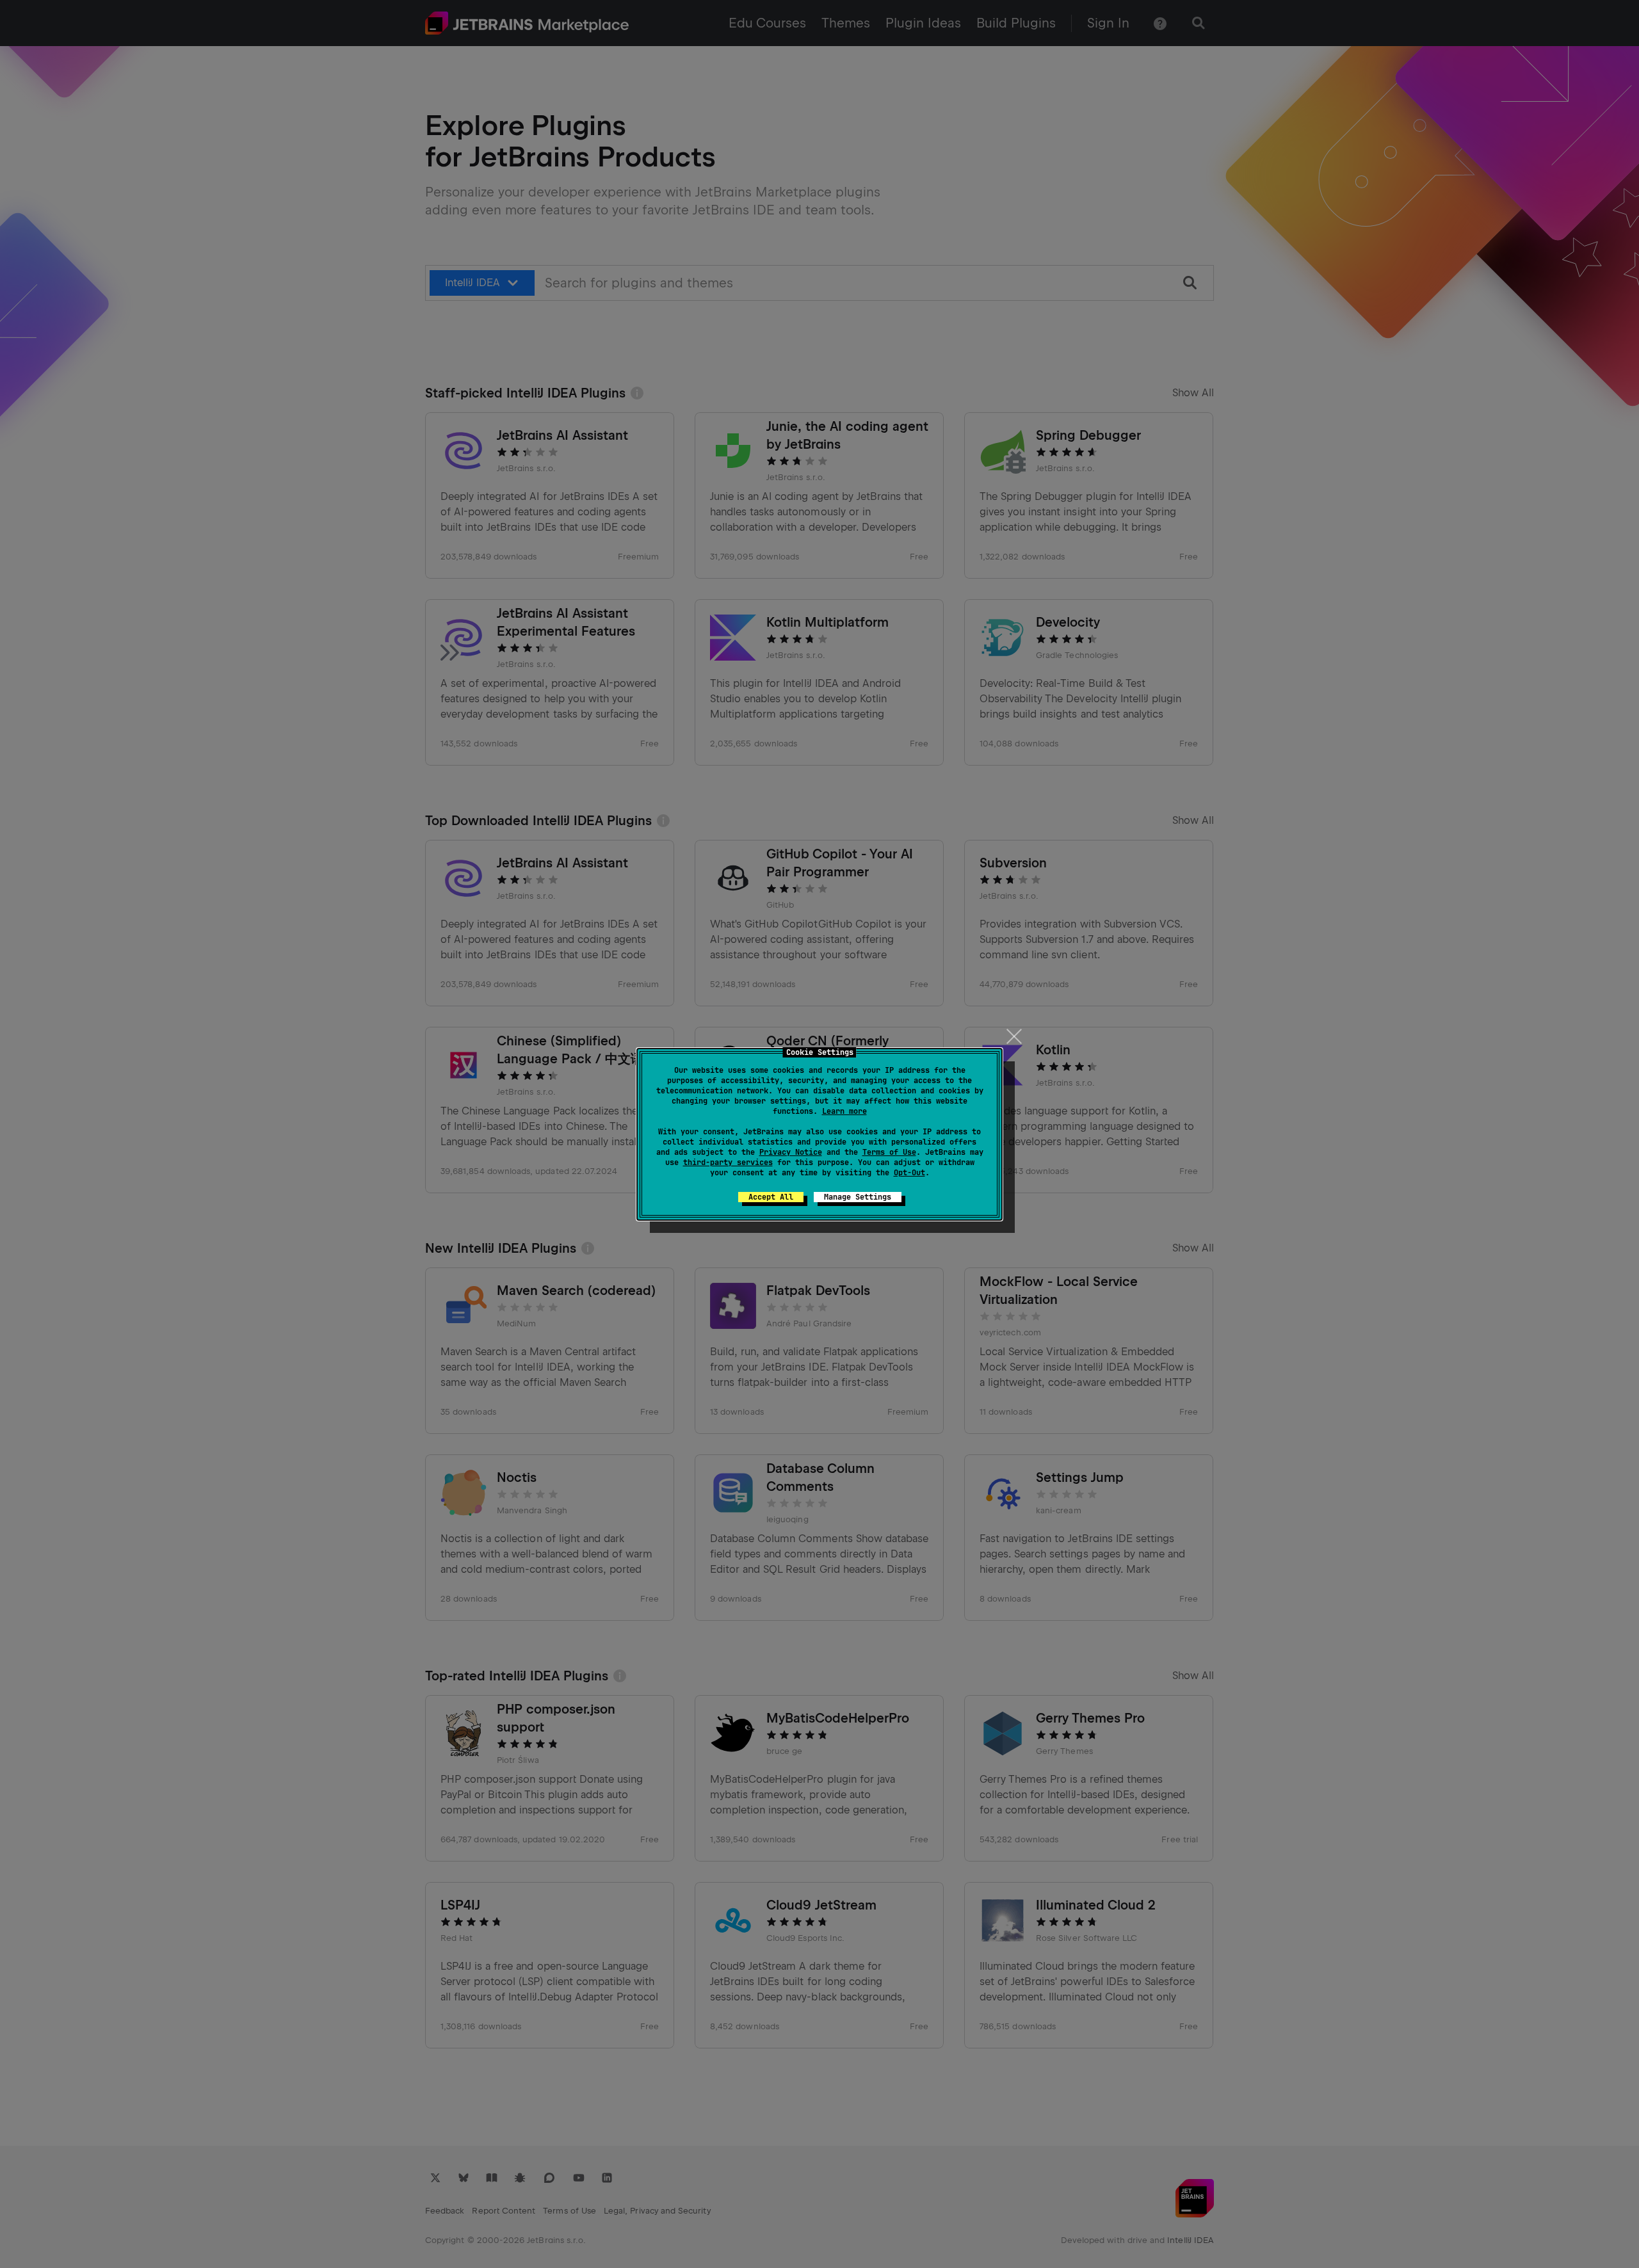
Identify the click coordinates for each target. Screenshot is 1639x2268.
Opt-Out (909, 1173)
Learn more (844, 1111)
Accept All (771, 1197)
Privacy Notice (791, 1152)
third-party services (728, 1162)
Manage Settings (858, 1197)
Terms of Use (889, 1152)
